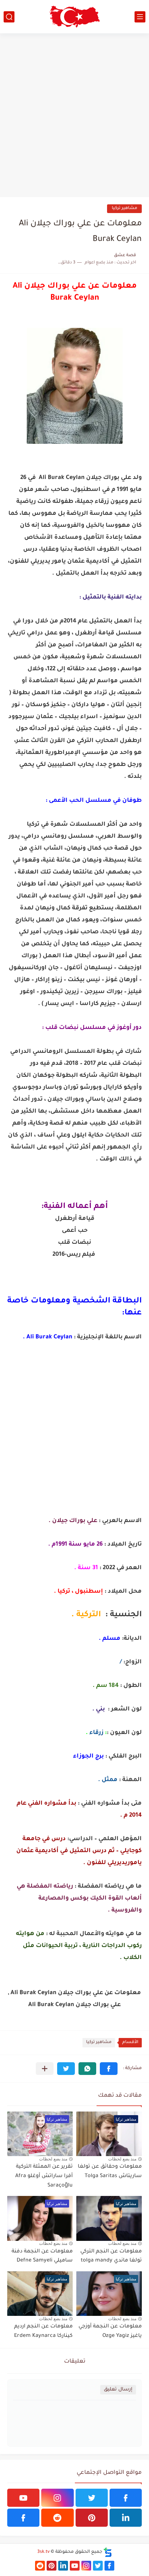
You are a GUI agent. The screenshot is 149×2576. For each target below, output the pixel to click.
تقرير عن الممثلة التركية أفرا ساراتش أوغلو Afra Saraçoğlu (44, 2176)
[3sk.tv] (74, 17)
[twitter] (92, 2498)
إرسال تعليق (118, 2390)
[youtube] (23, 2498)
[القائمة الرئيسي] (140, 17)
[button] (109, 2069)
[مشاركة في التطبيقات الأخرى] (45, 2069)
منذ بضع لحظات (122, 2159)
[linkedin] (126, 2518)
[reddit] (57, 2518)
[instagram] (57, 2498)
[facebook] (126, 2498)
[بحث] (9, 17)
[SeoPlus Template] (108, 2552)
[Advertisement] (74, 115)
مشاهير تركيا (124, 209)
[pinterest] (92, 2518)
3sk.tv (43, 2552)
